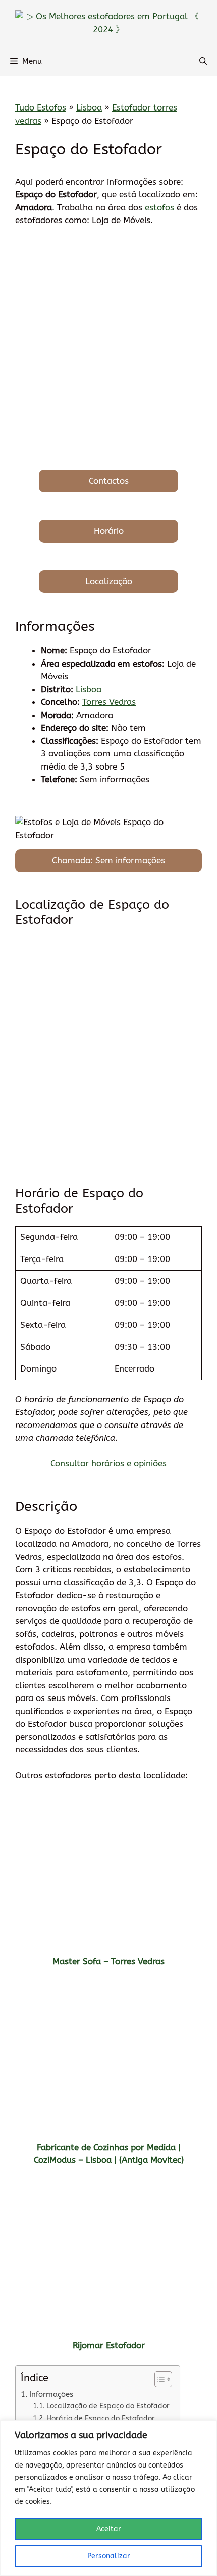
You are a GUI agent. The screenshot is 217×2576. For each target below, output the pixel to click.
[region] (108, 2498)
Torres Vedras (109, 702)
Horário (109, 531)
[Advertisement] (108, 348)
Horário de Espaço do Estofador (101, 2418)
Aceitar (109, 2529)
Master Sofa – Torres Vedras (108, 1961)
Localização (109, 581)
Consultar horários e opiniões (108, 1463)
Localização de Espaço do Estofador (108, 2406)
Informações (51, 2394)
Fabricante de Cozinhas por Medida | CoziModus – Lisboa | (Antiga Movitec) (109, 2154)
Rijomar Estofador (109, 2345)
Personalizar (109, 2556)
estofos (159, 207)
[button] (203, 61)
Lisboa (89, 107)
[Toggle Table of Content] (158, 2379)
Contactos (109, 481)
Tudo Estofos (41, 107)
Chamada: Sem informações (108, 860)
